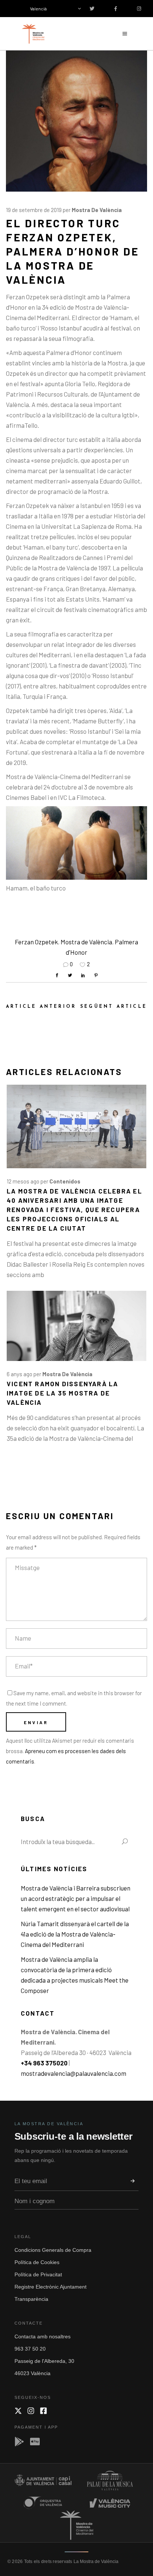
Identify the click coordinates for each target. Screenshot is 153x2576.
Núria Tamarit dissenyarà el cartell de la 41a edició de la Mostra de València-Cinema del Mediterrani (75, 1934)
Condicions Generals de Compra (53, 2250)
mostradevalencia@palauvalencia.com (74, 2073)
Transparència (31, 2299)
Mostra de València (97, 210)
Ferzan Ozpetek (36, 942)
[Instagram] (31, 2411)
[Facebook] (43, 2411)
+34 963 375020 (44, 2063)
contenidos (65, 1181)
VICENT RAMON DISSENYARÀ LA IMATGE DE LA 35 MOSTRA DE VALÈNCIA (62, 1393)
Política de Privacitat (38, 2274)
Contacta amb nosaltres (43, 2336)
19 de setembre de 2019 (34, 210)
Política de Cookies (37, 2262)
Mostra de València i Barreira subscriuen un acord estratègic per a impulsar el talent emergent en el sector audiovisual (76, 1898)
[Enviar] (133, 2181)
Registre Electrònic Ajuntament (51, 2287)
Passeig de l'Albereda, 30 (44, 2361)
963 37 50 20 (30, 2349)
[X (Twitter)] (18, 2411)
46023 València (32, 2373)
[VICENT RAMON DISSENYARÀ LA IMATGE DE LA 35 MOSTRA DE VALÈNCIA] (76, 1326)
